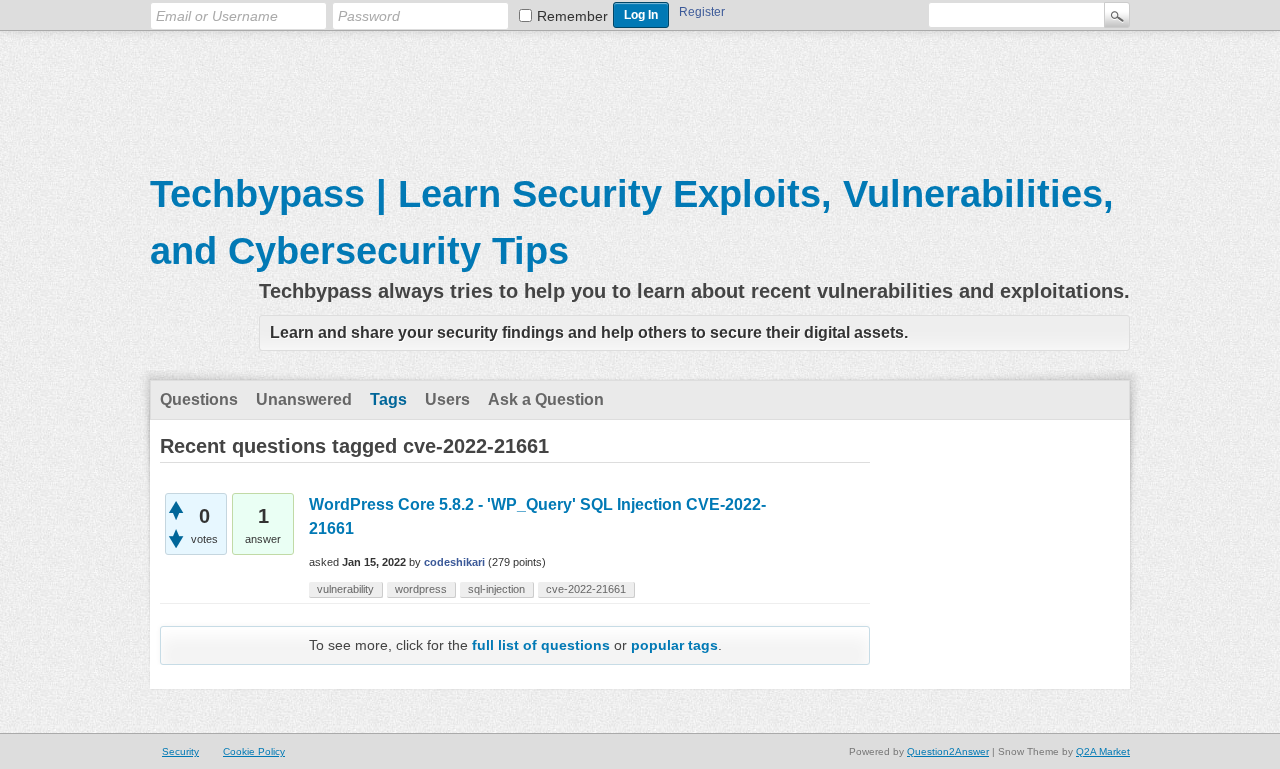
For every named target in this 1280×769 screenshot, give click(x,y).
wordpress (421, 589)
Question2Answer (948, 751)
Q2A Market (1103, 751)
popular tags (674, 645)
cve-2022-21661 (586, 589)
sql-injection (496, 589)
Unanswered (304, 399)
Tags (388, 399)
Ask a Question (546, 399)
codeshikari (454, 562)
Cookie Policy (254, 751)
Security (180, 751)
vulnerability (345, 589)
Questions (199, 399)
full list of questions (541, 645)
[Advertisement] (640, 91)
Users (447, 399)
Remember (572, 16)
